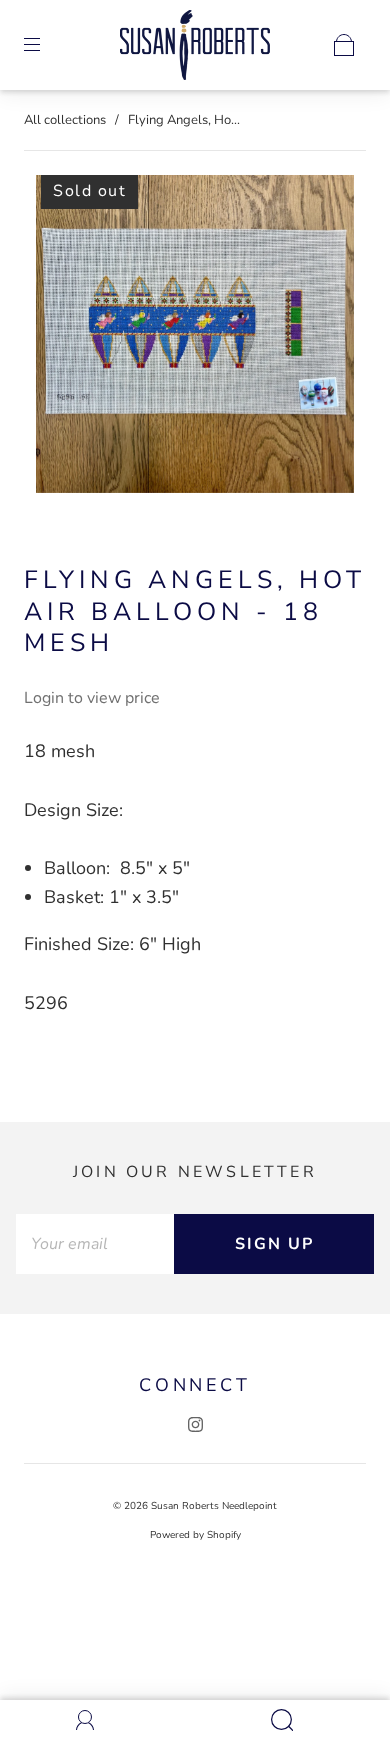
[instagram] (195, 1425)
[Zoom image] (195, 338)
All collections (65, 120)
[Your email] (95, 1244)
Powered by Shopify (195, 1535)
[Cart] (344, 45)
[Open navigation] (46, 45)
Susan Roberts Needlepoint (214, 1506)
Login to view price (92, 698)
